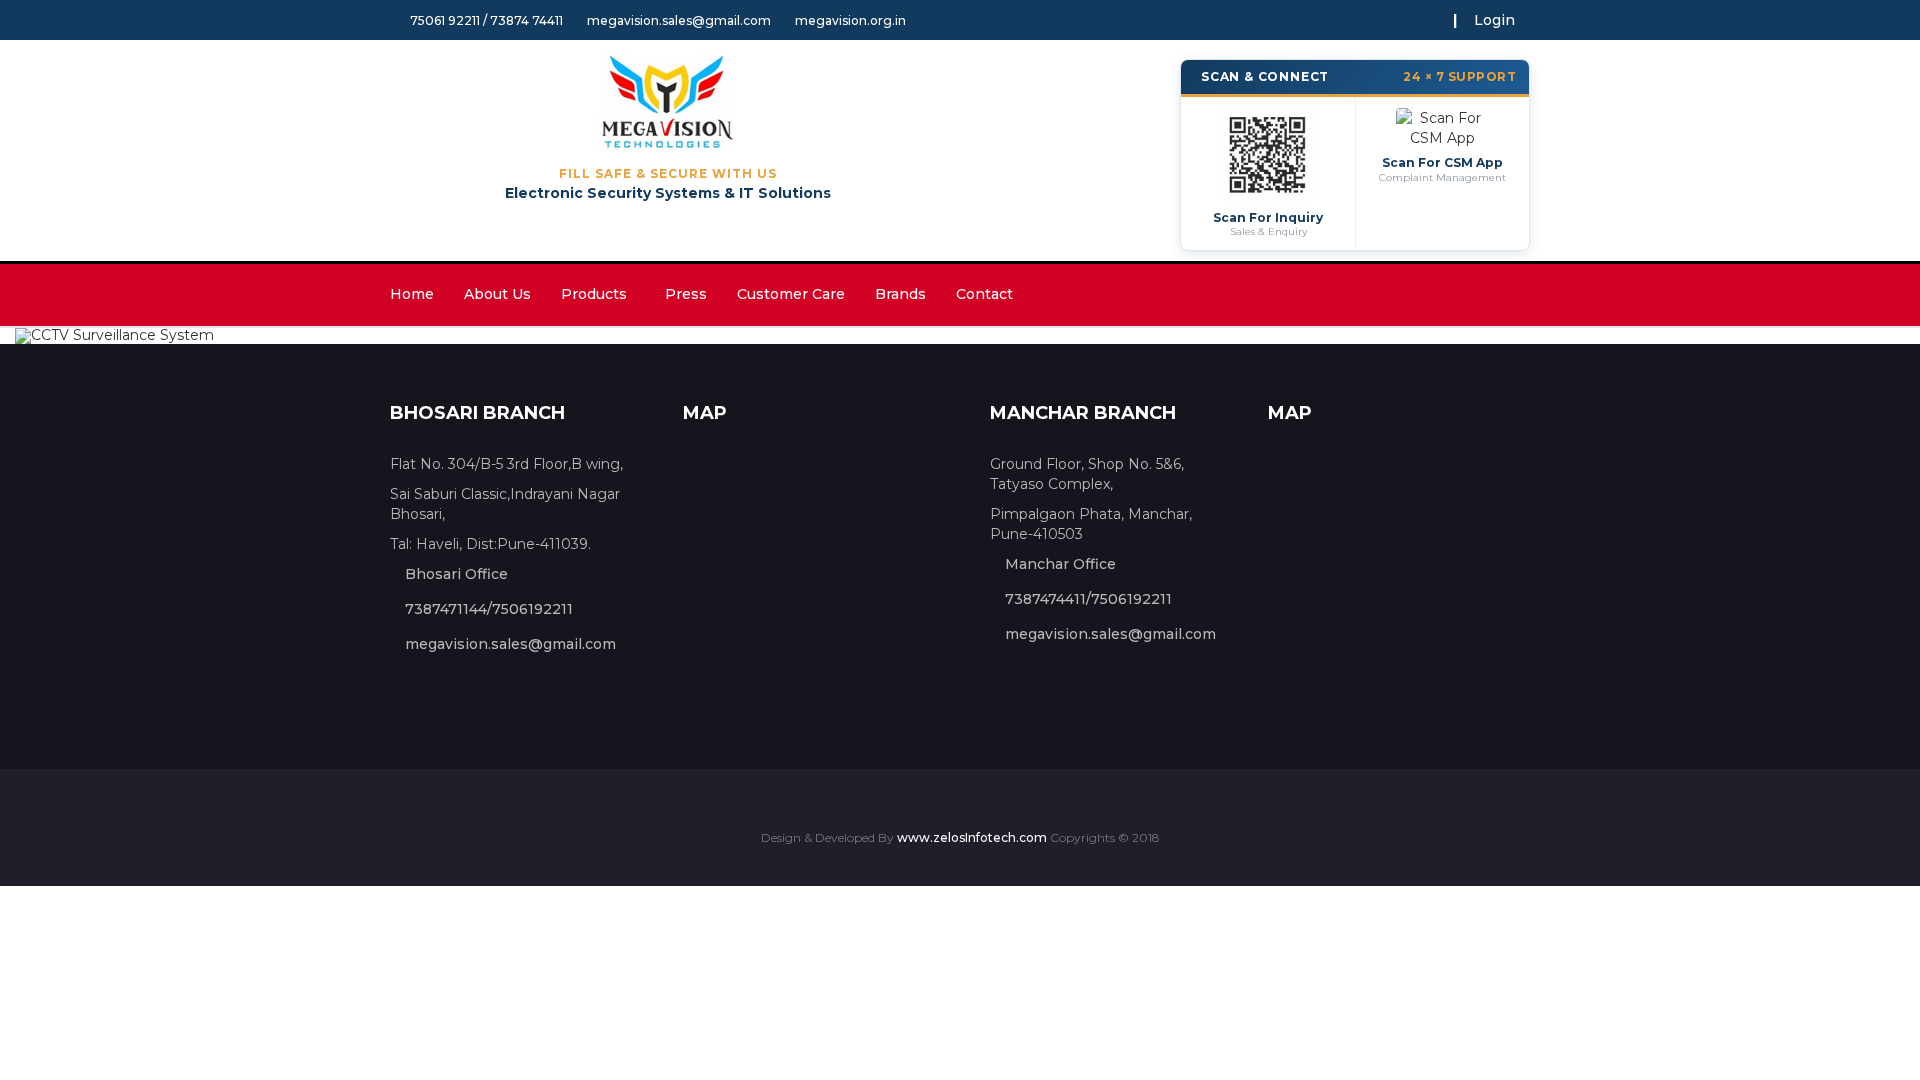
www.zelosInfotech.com (973, 837)
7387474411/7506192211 (1088, 599)
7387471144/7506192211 (489, 609)
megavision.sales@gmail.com (679, 20)
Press (686, 294)
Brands (900, 294)
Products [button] (598, 294)
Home (412, 294)
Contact (984, 294)
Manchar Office (1060, 564)
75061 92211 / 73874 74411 (486, 20)
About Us (497, 294)
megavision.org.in (850, 20)
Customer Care (791, 294)
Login (1494, 20)
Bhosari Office (456, 574)
